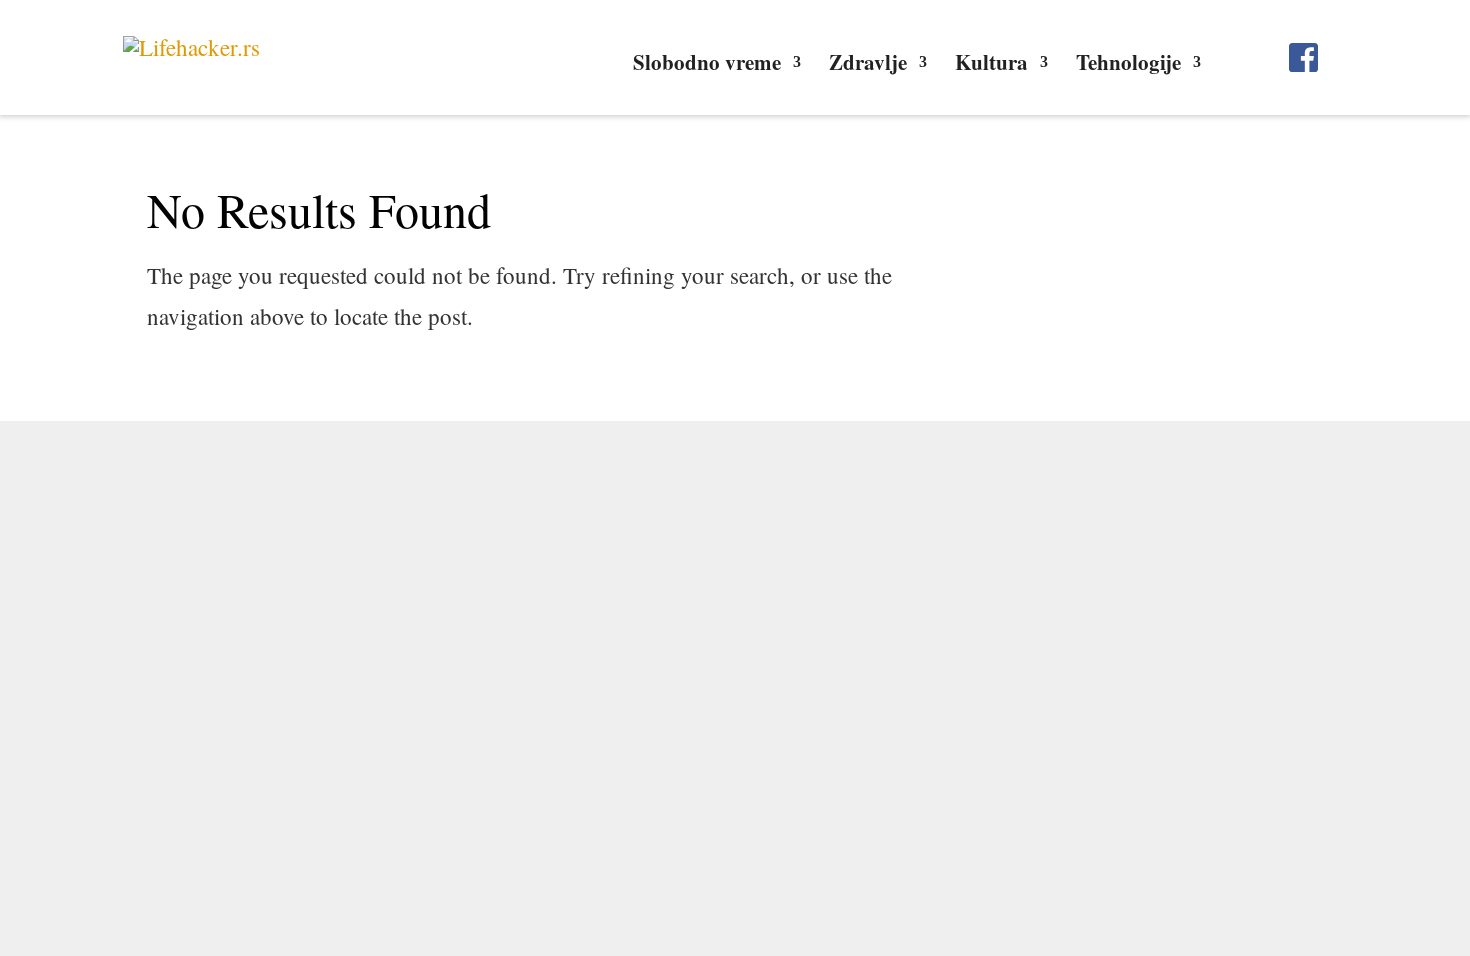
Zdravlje (868, 66)
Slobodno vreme (707, 66)
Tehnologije (1128, 66)
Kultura (991, 66)
